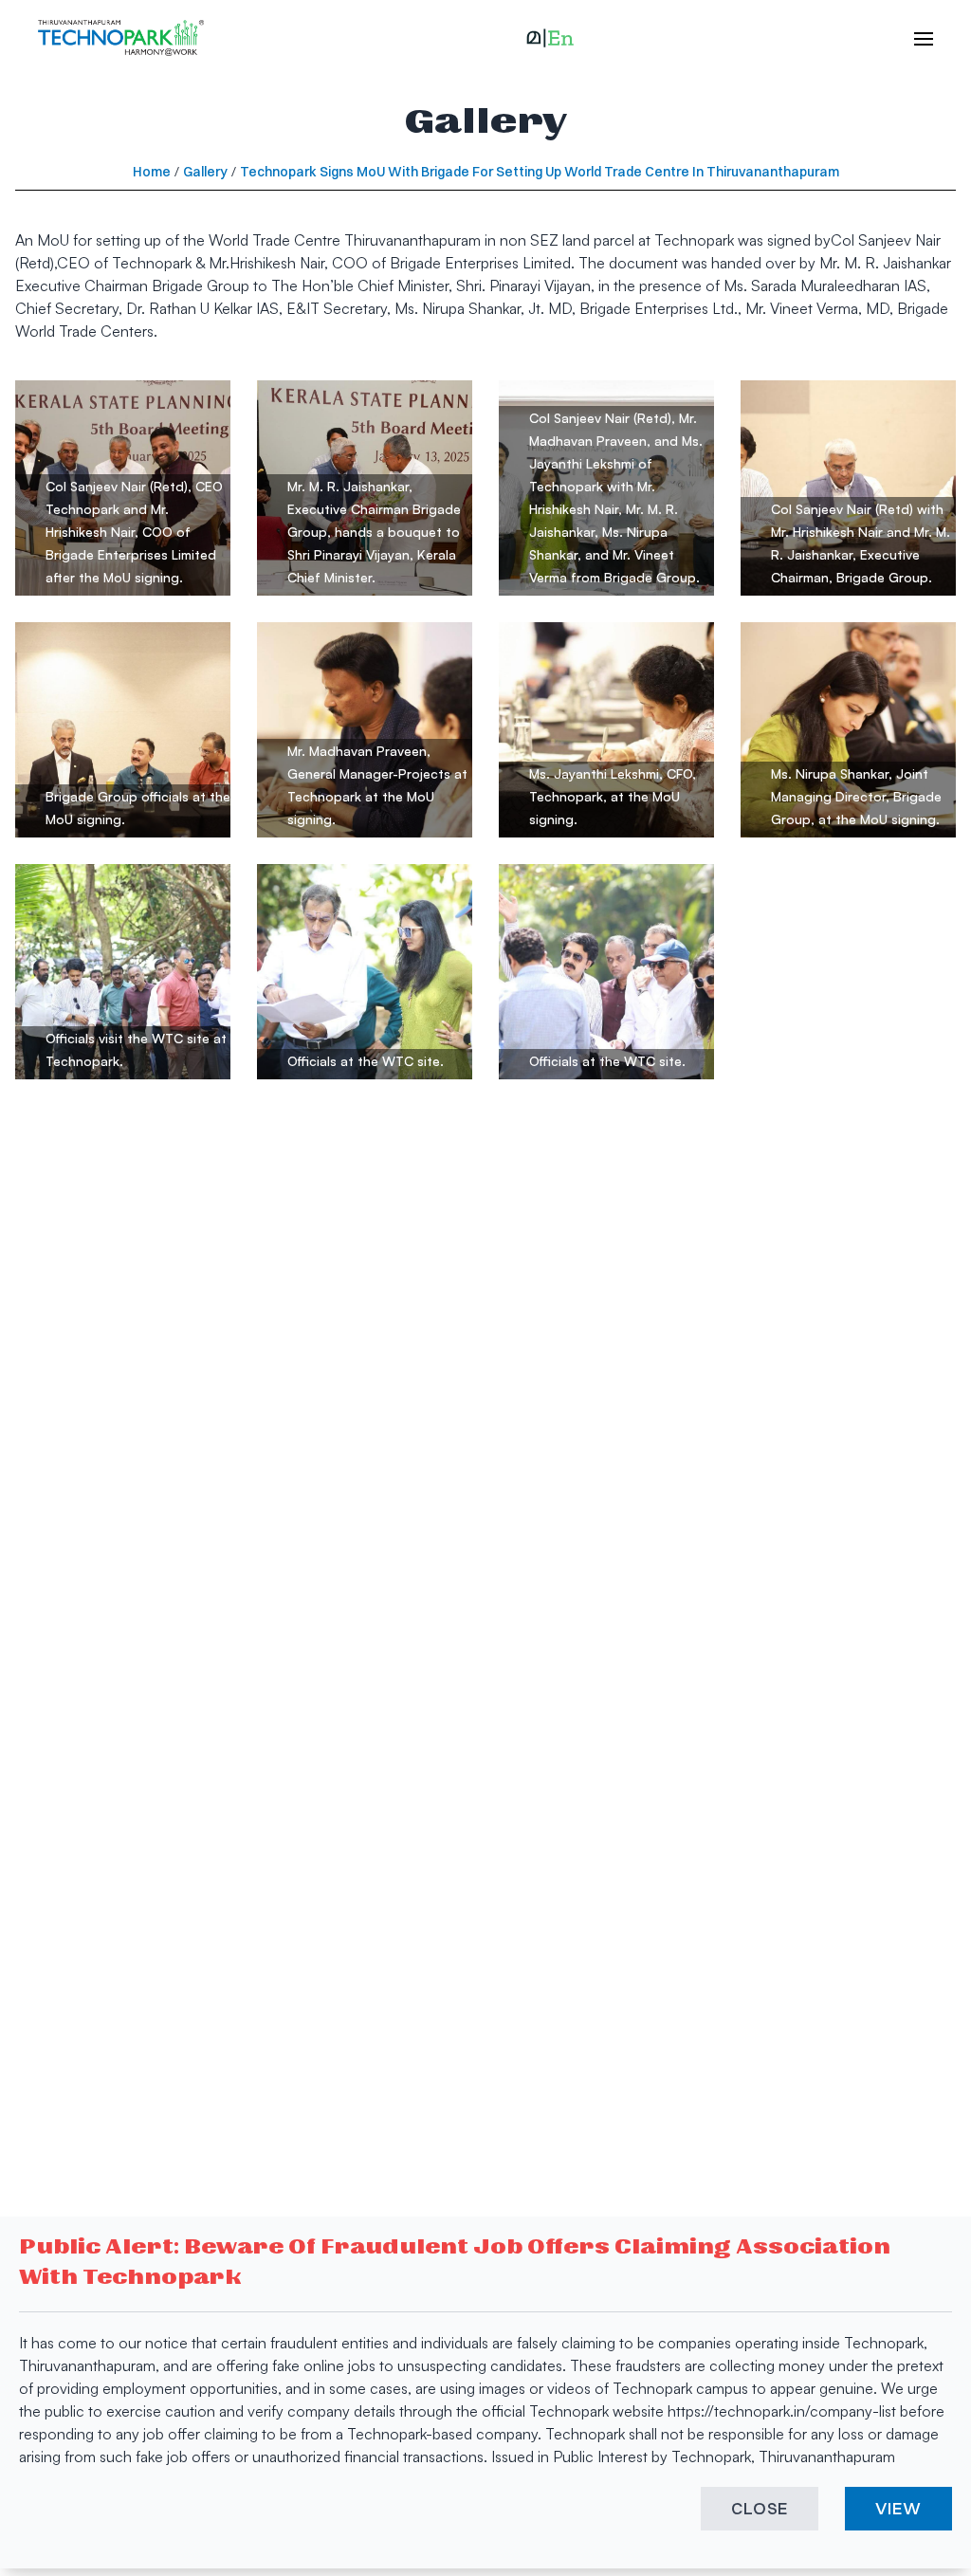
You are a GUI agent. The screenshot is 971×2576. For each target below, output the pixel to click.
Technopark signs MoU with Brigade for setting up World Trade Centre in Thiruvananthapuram (540, 172)
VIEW (898, 2508)
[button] (550, 38)
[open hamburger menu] (914, 38)
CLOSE (760, 2508)
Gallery (205, 172)
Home (152, 172)
